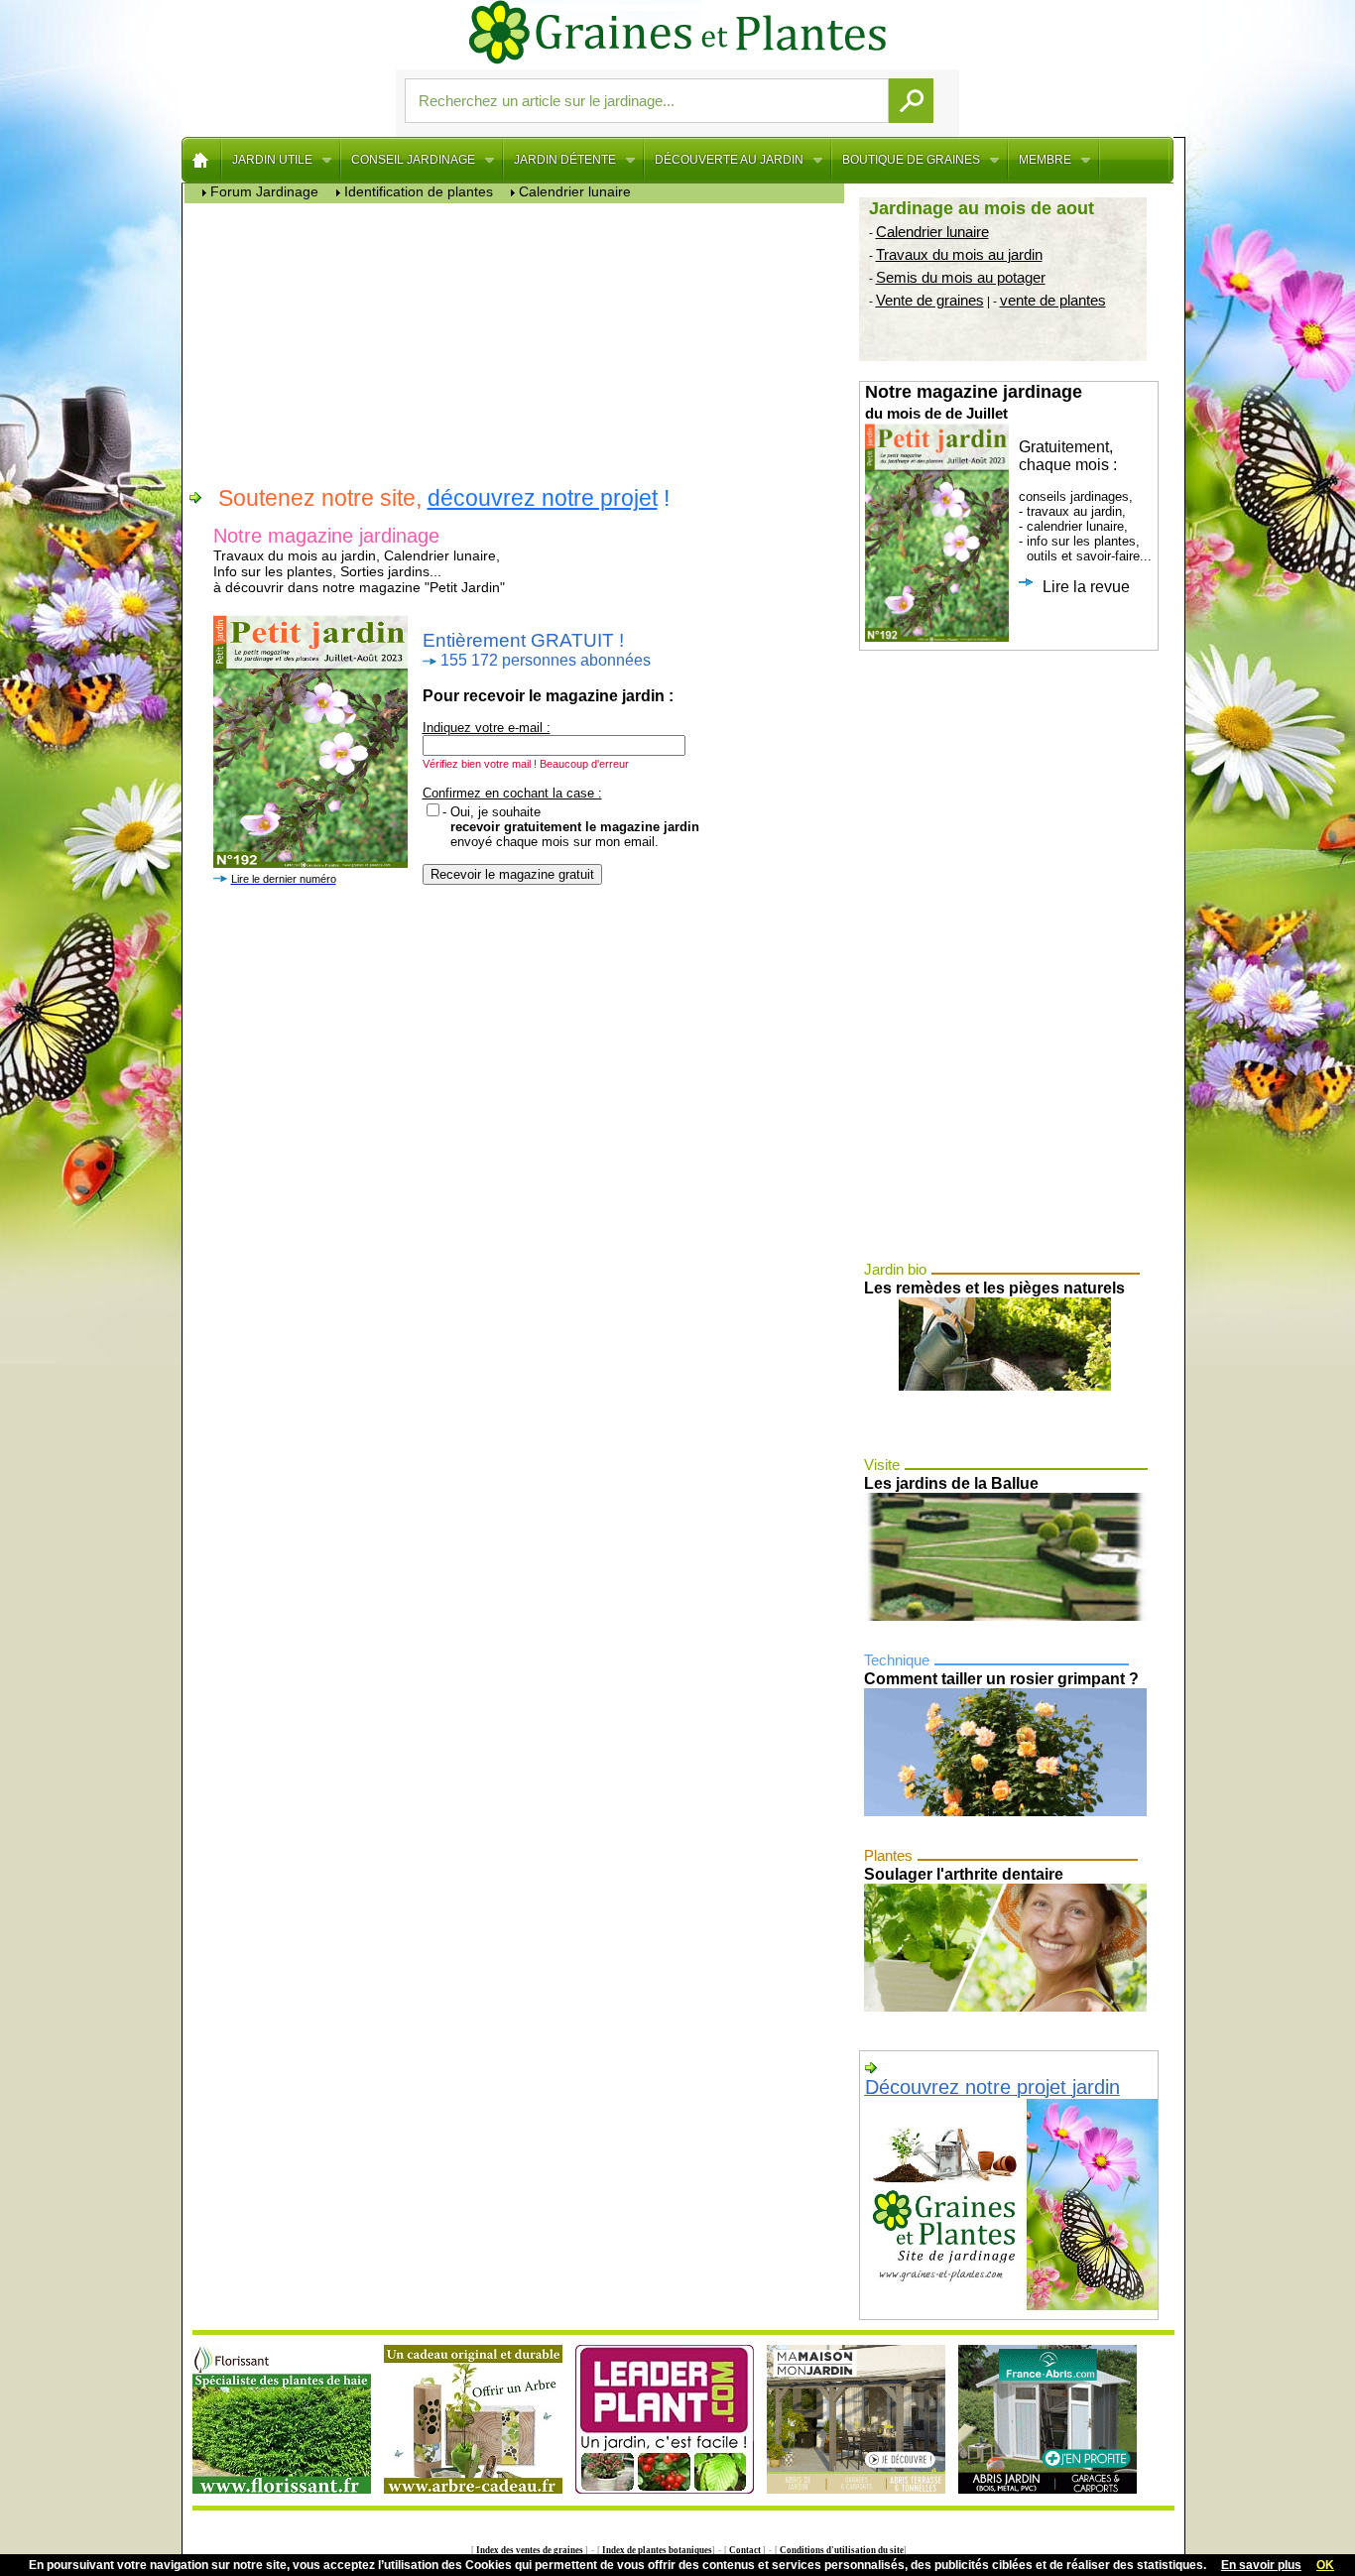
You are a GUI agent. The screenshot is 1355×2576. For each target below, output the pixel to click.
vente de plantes (1053, 300)
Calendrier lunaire (932, 232)
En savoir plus (1261, 2565)
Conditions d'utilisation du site (841, 2550)
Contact (745, 2550)
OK (1325, 2565)
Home (202, 160)
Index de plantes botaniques (656, 2550)
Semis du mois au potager (961, 277)
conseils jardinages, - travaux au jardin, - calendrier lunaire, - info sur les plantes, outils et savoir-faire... (1008, 489)
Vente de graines (930, 300)
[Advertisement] (519, 342)
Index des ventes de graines (530, 2550)
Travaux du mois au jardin (959, 254)
